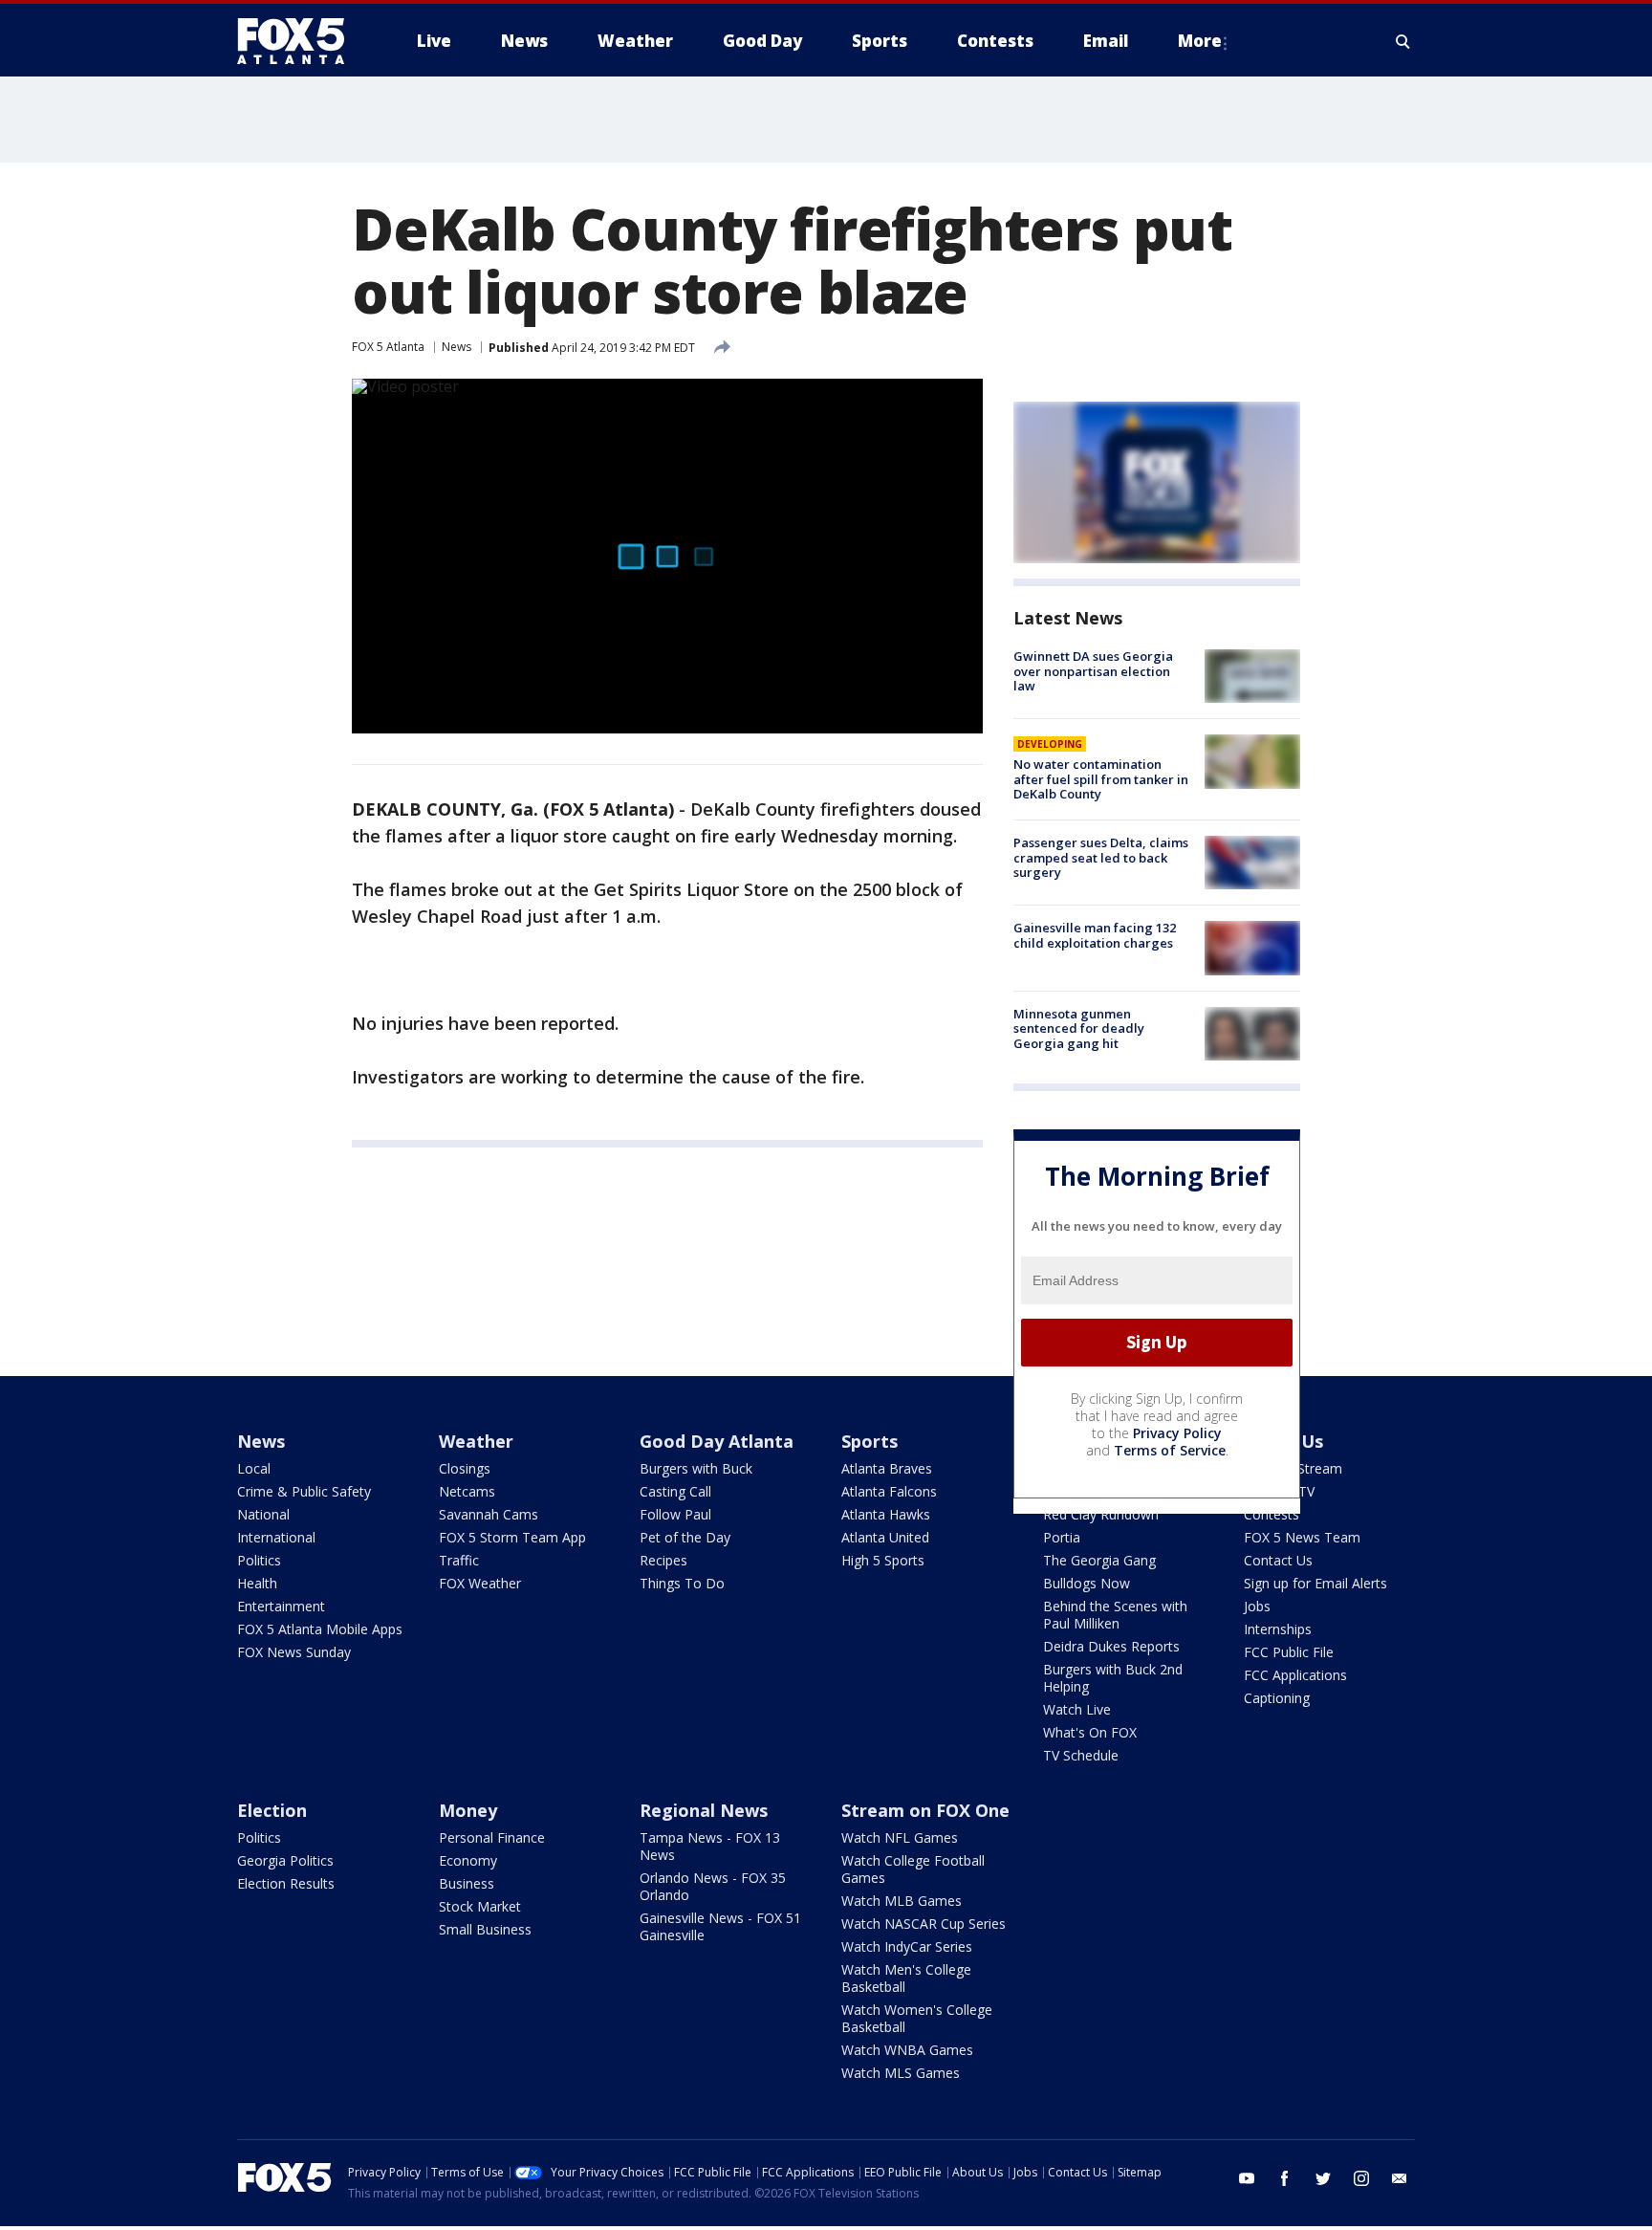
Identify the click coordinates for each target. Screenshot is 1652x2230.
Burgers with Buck (696, 1468)
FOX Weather (480, 1583)
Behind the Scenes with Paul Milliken (1115, 1615)
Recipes (663, 1560)
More (1200, 41)
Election (272, 1810)
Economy (468, 1860)
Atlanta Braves (887, 1468)
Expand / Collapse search (1403, 41)
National (263, 1514)
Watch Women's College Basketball (917, 2018)
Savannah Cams (489, 1514)
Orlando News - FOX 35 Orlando (713, 1886)
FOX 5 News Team (1302, 1537)
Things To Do (682, 1583)
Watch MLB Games (902, 1901)
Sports (869, 1441)
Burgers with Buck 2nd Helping (1113, 1678)
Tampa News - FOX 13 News (710, 1846)
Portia (1062, 1537)
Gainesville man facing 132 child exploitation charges (1095, 935)
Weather (476, 1441)
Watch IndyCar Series (907, 1946)
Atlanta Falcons (889, 1491)
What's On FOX (1090, 1732)
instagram (1361, 2178)
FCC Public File (1289, 1652)
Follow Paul (675, 1514)
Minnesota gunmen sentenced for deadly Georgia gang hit (1079, 1028)
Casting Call (675, 1491)
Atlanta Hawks (886, 1514)
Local (254, 1468)
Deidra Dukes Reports (1111, 1646)
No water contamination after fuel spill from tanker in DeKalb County (1101, 779)
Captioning (1277, 1698)
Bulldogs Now (1087, 1583)
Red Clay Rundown (1101, 1514)
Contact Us (1278, 1560)
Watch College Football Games (913, 1869)
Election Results (286, 1883)
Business (467, 1883)
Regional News (704, 1810)
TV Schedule (1081, 1755)
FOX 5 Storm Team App (512, 1537)
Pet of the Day (685, 1537)
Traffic (459, 1560)
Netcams (467, 1491)
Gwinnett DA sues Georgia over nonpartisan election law (1093, 671)
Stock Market (480, 1906)
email (1400, 2178)
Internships (1278, 1629)
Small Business (485, 1929)
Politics (259, 1560)
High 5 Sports (883, 1560)
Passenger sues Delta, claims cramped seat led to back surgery (1101, 857)
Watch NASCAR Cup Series (924, 1924)
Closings (465, 1468)
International (276, 1537)
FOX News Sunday (294, 1652)
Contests (1272, 1514)
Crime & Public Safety (304, 1491)
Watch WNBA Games (907, 2050)
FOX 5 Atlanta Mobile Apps (320, 1629)
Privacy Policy (1177, 1433)
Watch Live (1077, 1709)
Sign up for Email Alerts (1315, 1583)
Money (468, 1810)
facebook (1285, 2178)
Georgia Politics (285, 1860)
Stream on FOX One (925, 1810)
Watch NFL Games (900, 1837)
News (456, 347)
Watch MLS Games (901, 2073)
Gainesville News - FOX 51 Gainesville (720, 1926)
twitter (1323, 2178)
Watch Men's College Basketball (906, 1978)
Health (257, 1583)
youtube (1247, 2178)
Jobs (1257, 1606)
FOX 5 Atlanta (388, 347)
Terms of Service (1170, 1450)
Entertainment (281, 1606)
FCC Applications (1295, 1675)
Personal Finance (492, 1837)
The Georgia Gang (1099, 1560)
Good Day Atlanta (717, 1441)
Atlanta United (885, 1537)
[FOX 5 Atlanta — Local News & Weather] (300, 41)
